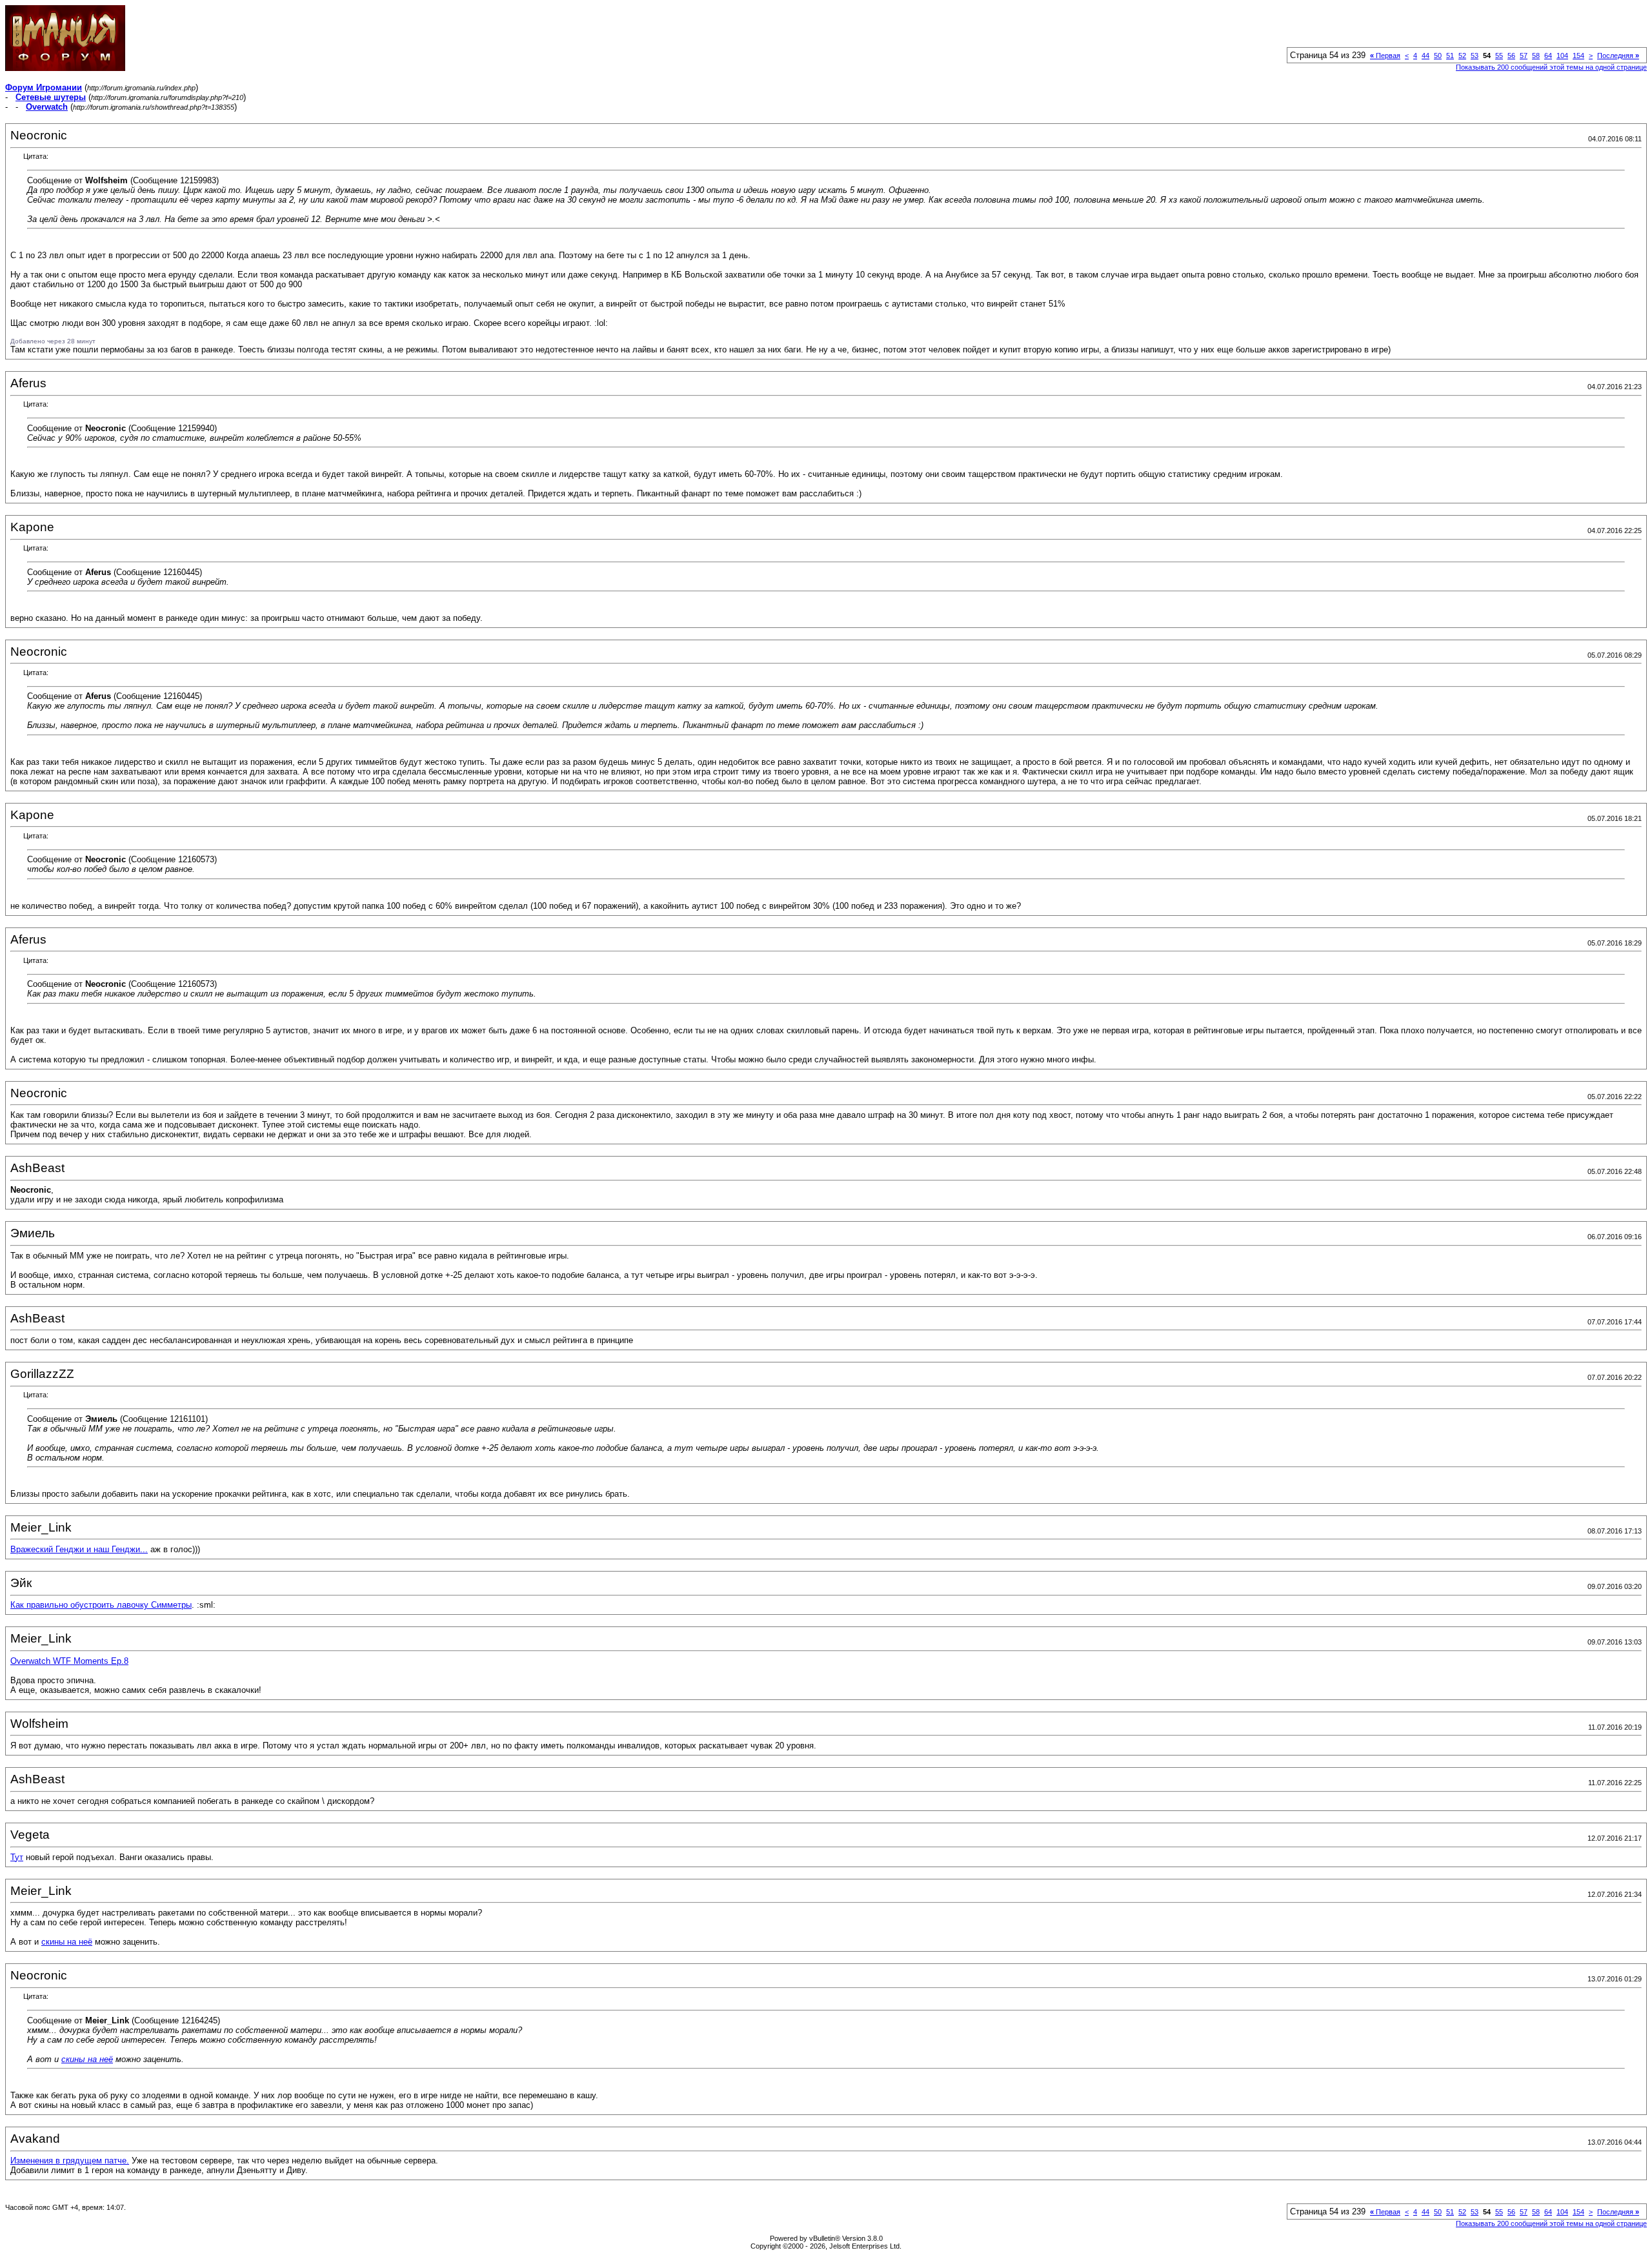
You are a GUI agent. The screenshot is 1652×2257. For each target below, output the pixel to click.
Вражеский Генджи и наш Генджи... (79, 1549)
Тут (17, 1857)
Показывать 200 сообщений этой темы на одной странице (1551, 67)
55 (1499, 56)
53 (1475, 56)
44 (1425, 56)
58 (1536, 56)
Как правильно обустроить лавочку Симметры (101, 1605)
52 (1462, 56)
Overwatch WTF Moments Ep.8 (69, 1661)
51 (1450, 56)
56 (1511, 56)
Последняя (1618, 56)
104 (1562, 56)
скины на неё (67, 1942)
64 (1548, 56)
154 (1578, 56)
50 (1438, 56)
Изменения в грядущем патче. (70, 2161)
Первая (1385, 56)
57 (1524, 56)
